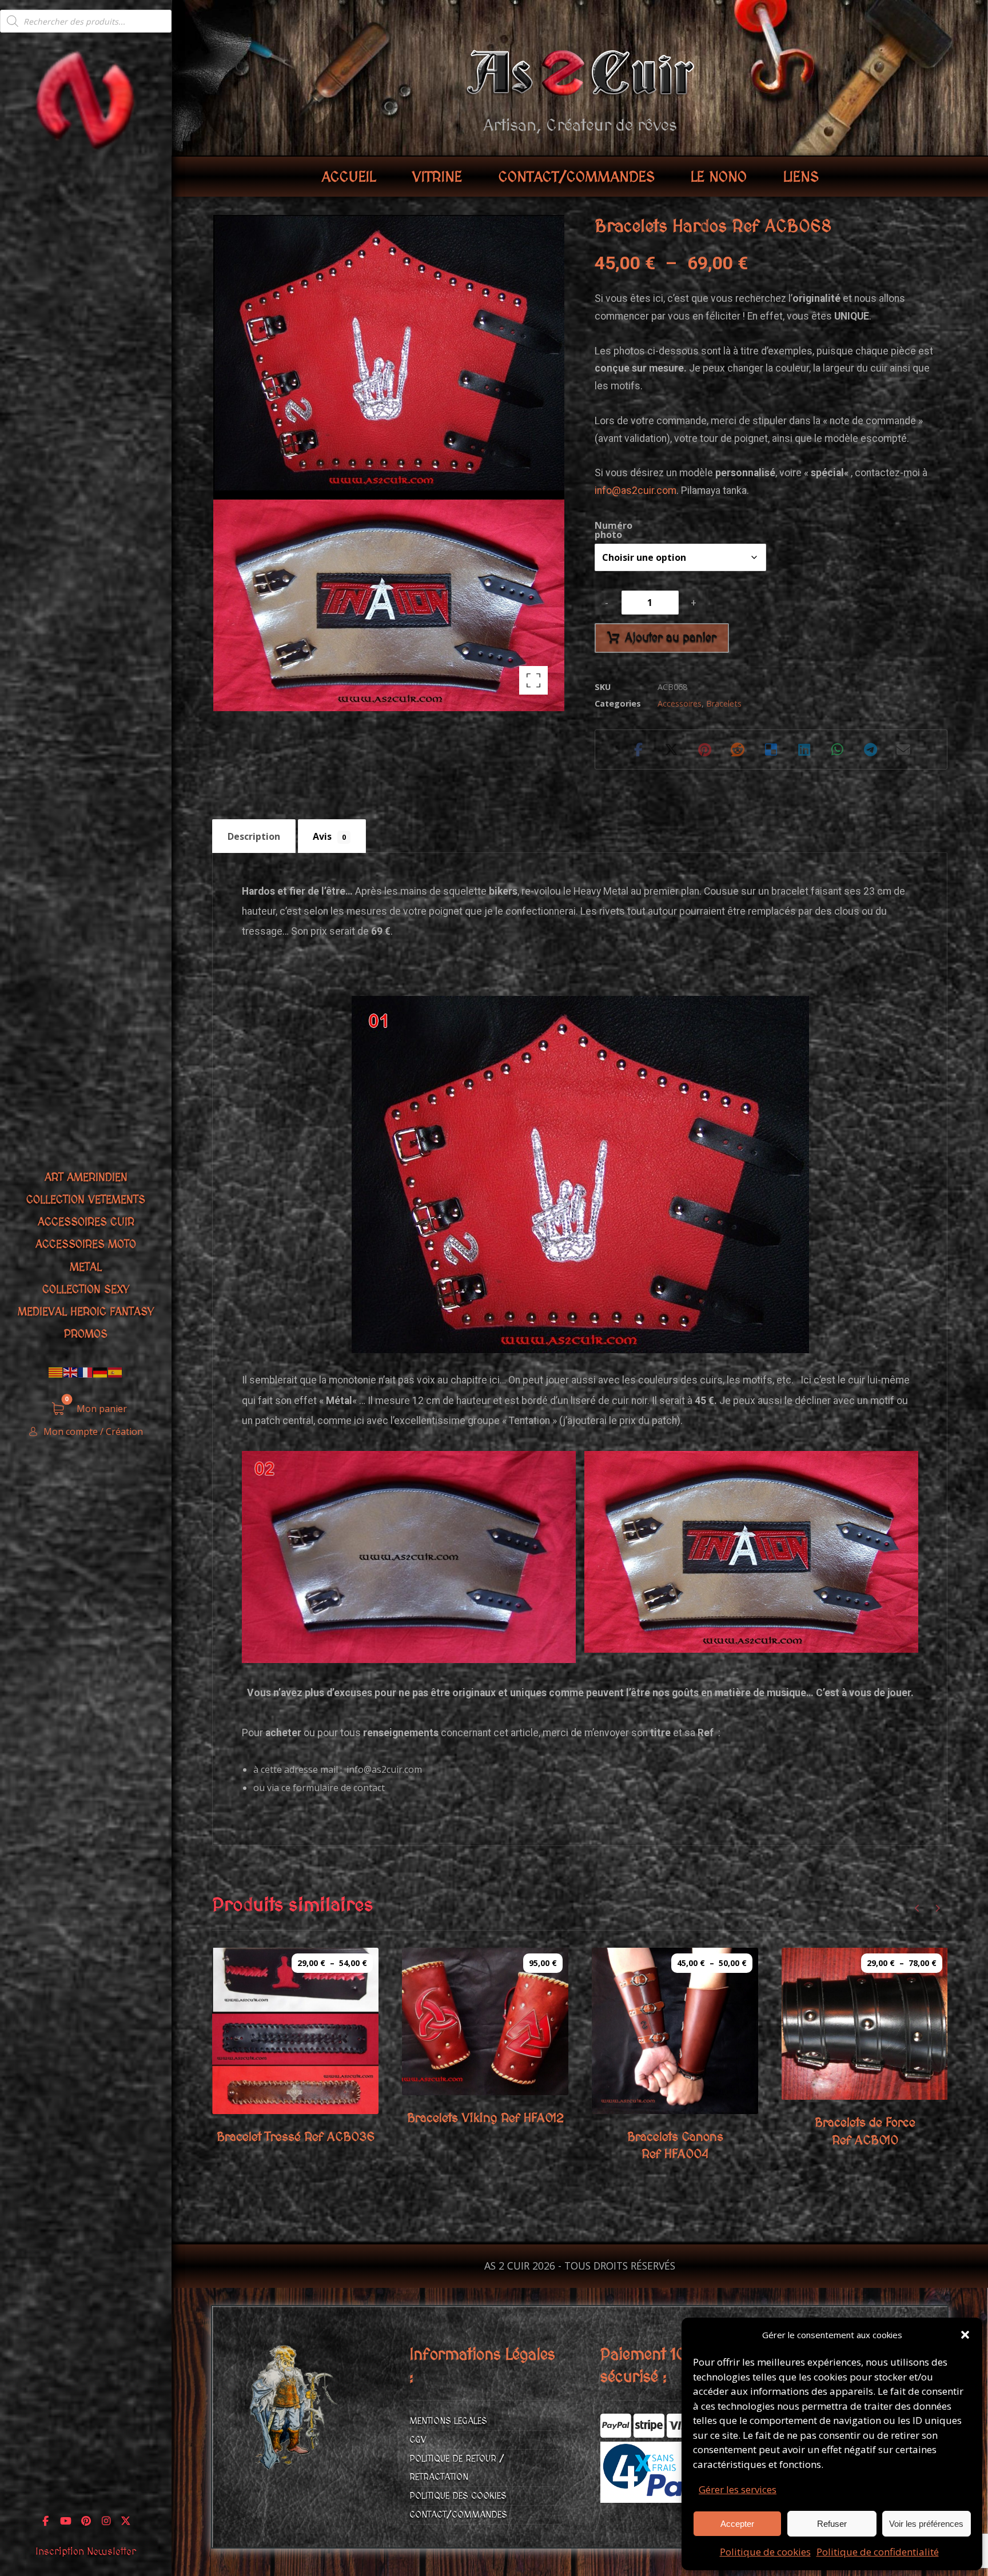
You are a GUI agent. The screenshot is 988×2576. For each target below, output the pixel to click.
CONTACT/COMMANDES (458, 2515)
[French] (86, 1372)
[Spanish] (115, 1372)
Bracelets (724, 703)
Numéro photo (613, 530)
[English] (71, 1372)
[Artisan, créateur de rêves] (86, 99)
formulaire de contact (339, 1788)
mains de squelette (443, 891)
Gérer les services (738, 2489)
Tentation (529, 1421)
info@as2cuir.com (636, 491)
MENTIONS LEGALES (448, 2421)
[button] (965, 2335)
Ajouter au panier (671, 638)
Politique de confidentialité (878, 2552)
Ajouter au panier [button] (500, 2064)
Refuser (832, 2524)
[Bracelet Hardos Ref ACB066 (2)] (751, 1552)
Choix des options (311, 2083)
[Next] (937, 1908)
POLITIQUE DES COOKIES (458, 2496)
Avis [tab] (329, 836)
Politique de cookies (765, 2552)
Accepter (737, 2524)
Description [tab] (254, 836)
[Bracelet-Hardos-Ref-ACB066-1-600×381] (409, 1557)
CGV (418, 2440)
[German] (101, 1372)
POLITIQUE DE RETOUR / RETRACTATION (457, 2468)
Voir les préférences (926, 2524)
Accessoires (680, 703)
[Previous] (917, 1908)
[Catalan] (56, 1372)
